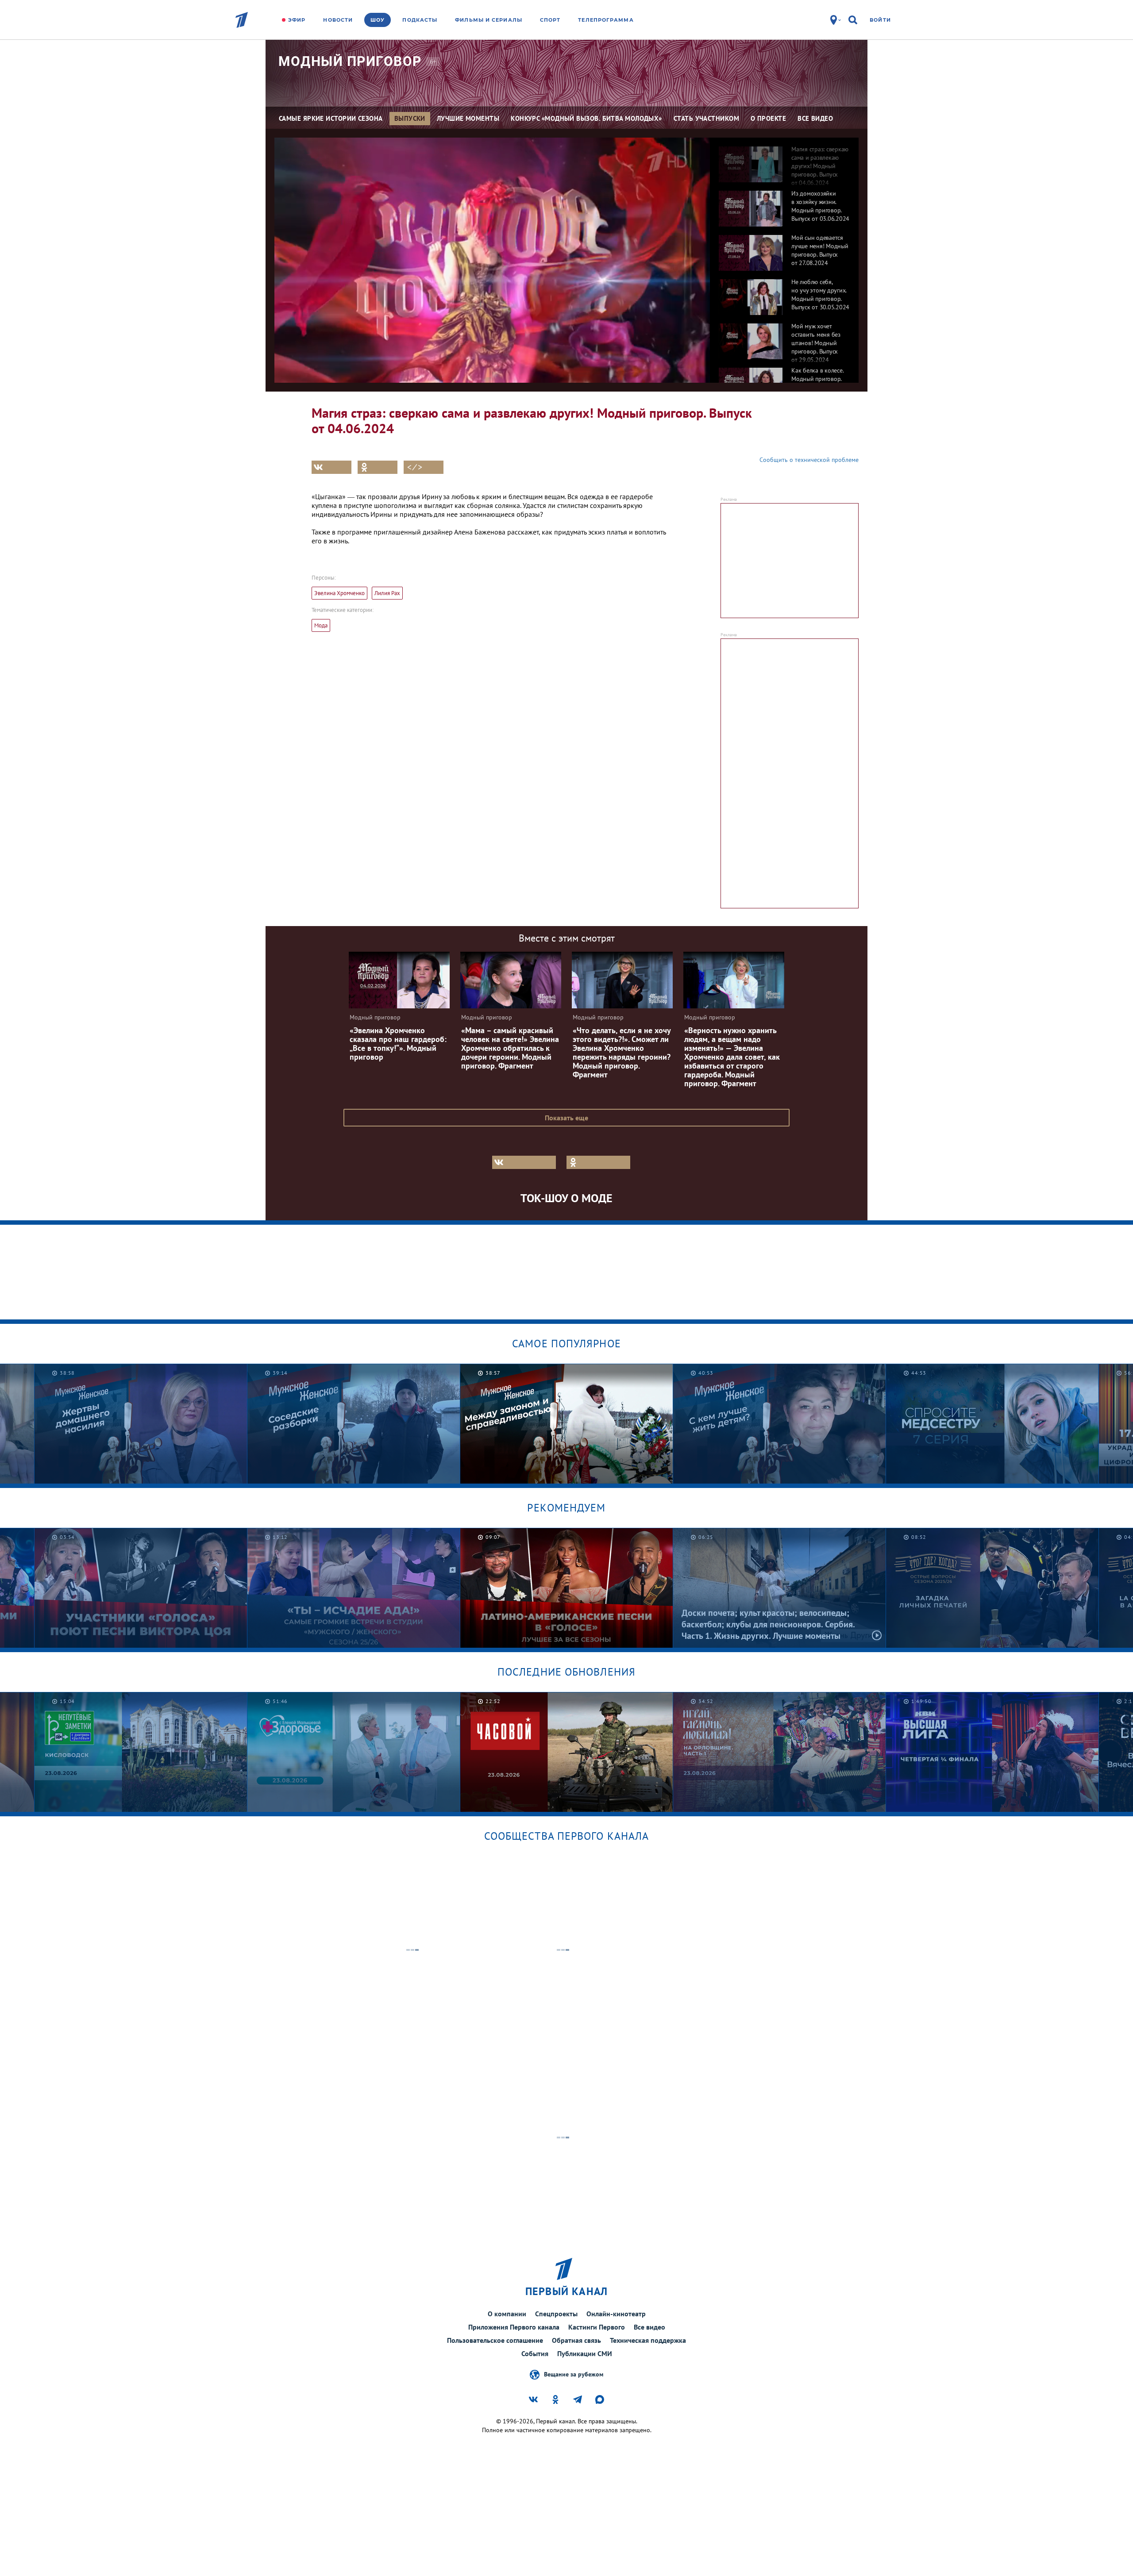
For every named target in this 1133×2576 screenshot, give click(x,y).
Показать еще (566, 1118)
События (535, 2353)
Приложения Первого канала (514, 2327)
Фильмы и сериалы (489, 20)
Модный (350, 61)
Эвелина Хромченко (339, 593)
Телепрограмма (606, 20)
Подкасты (420, 20)
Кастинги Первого (597, 2327)
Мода (321, 625)
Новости (338, 20)
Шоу (378, 20)
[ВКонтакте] (331, 467)
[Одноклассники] (378, 467)
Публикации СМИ (585, 2353)
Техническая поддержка (648, 2340)
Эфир (297, 20)
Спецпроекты (556, 2314)
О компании (507, 2314)
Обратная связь (576, 2340)
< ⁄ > (415, 467)
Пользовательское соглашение (495, 2340)
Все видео (649, 2327)
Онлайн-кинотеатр (616, 2314)
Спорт (550, 20)
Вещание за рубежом (574, 2374)
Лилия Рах (387, 593)
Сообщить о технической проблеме (809, 460)
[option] (784, 160)
